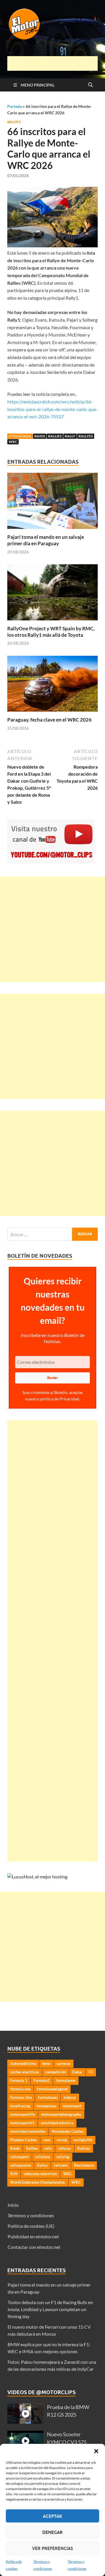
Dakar (77, 2072)
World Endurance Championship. (38, 2182)
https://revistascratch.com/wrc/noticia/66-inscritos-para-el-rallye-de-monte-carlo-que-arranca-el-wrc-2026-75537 (52, 409)
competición (56, 2072)
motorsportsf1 (22, 2123)
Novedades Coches (68, 2131)
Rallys (42, 2165)
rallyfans (43, 2157)
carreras (64, 2063)
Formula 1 (19, 2080)
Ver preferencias (52, 2548)
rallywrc (61, 2165)
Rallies (55, 436)
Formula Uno (21, 2097)
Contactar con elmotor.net (34, 2247)
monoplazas (47, 2106)
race (47, 2140)
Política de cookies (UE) (31, 2226)
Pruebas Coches (24, 2140)
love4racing (20, 2106)
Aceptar (52, 2516)
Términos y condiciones (31, 2215)
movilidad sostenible (28, 2131)
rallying (63, 2157)
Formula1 (42, 2080)
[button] (96, 2451)
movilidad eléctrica (57, 2123)
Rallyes (14, 122)
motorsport (72, 2106)
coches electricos (25, 2072)
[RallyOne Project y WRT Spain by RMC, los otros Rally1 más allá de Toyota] (52, 594)
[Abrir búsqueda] (90, 85)
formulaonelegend (52, 2089)
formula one (20, 2089)
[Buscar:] (52, 1234)
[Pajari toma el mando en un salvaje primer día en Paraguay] (52, 503)
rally (70, 436)
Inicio (13, 2205)
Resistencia (84, 2165)
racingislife (83, 2140)
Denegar (52, 2532)
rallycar (65, 2148)
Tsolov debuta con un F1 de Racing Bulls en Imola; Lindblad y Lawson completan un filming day (50, 2309)
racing (62, 2140)
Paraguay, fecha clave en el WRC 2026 (49, 720)
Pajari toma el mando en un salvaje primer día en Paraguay (46, 540)
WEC (68, 2174)
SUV (14, 2174)
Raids (40, 436)
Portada (15, 106)
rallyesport (20, 2157)
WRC (13, 442)
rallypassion (21, 2165)
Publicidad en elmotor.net (33, 2236)
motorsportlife (23, 2114)
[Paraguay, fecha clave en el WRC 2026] (52, 685)
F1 (91, 2072)
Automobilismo (23, 2063)
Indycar (70, 2097)
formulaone (66, 2080)
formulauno (48, 2097)
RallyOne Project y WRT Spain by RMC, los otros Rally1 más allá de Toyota (51, 632)
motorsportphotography (61, 2114)
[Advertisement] (56, 63)
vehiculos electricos (40, 2174)
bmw (46, 2063)
